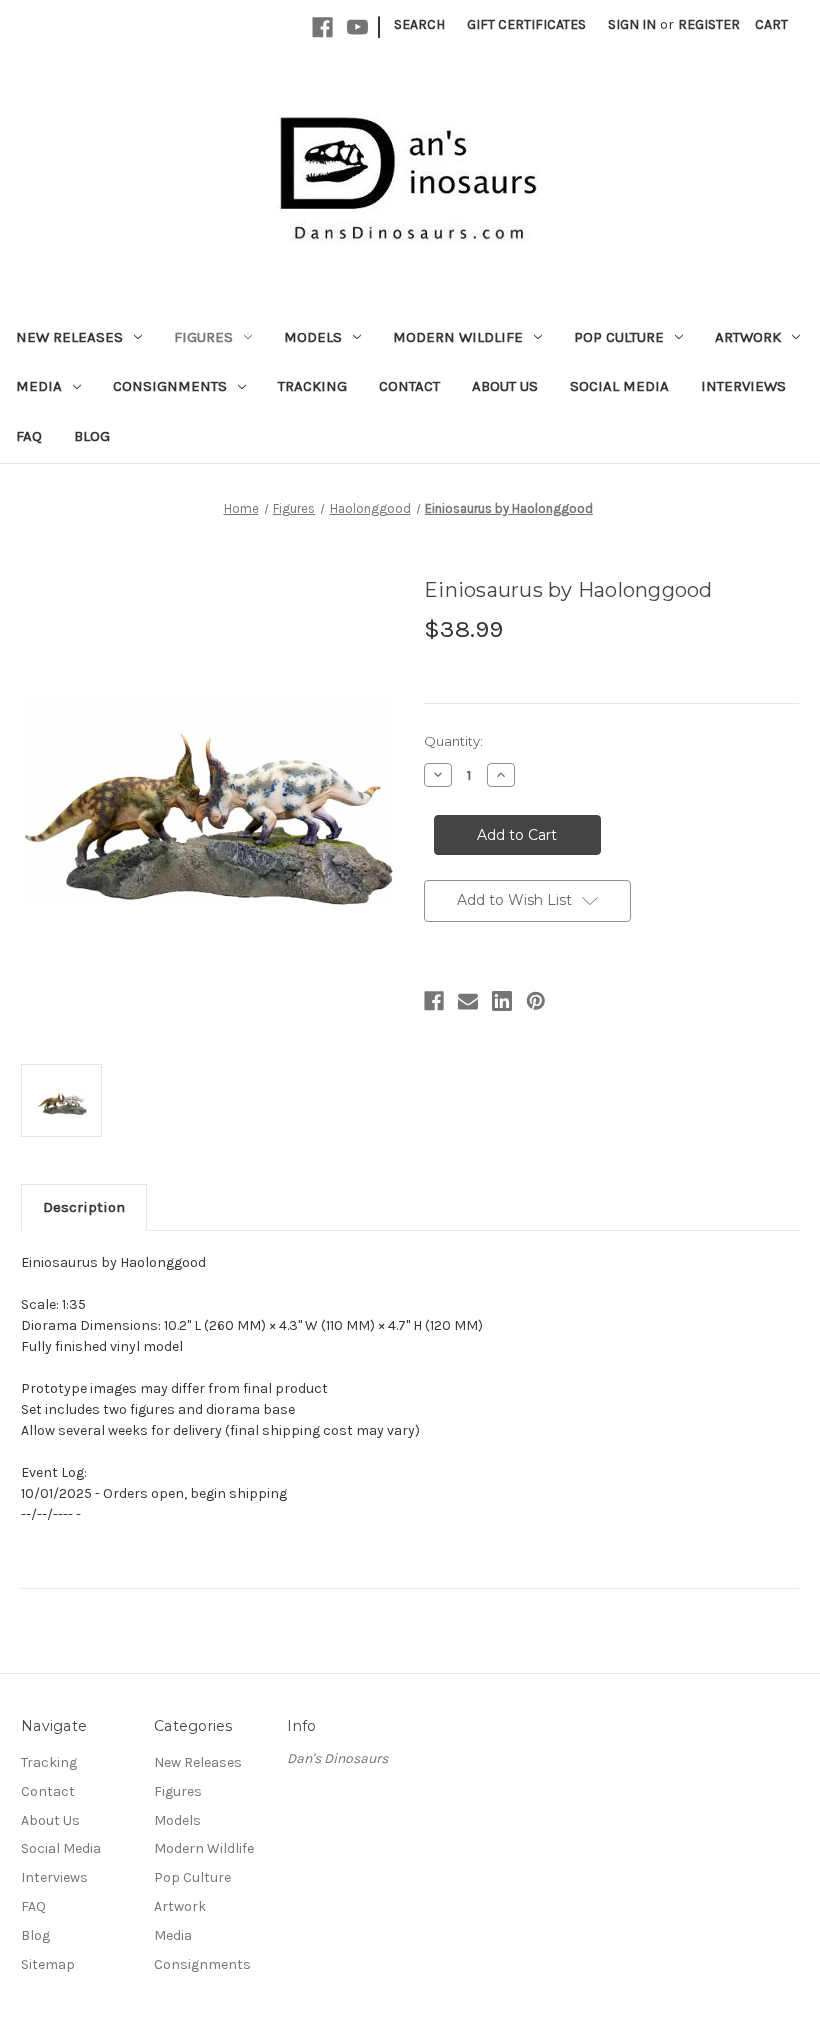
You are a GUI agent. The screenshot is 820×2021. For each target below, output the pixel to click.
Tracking (312, 386)
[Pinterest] (536, 1001)
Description (84, 1207)
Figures (203, 337)
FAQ (29, 436)
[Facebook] (322, 27)
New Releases (69, 337)
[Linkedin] (502, 1001)
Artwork (748, 337)
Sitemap (48, 1964)
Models (313, 337)
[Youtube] (357, 27)
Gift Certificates (526, 24)
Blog (92, 436)
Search (419, 24)
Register (709, 24)
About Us (505, 386)
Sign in (632, 24)
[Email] (468, 1001)
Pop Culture (619, 337)
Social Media (619, 386)
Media (39, 386)
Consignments (170, 386)
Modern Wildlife (458, 337)
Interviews (743, 386)
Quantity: (453, 741)
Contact (409, 386)
